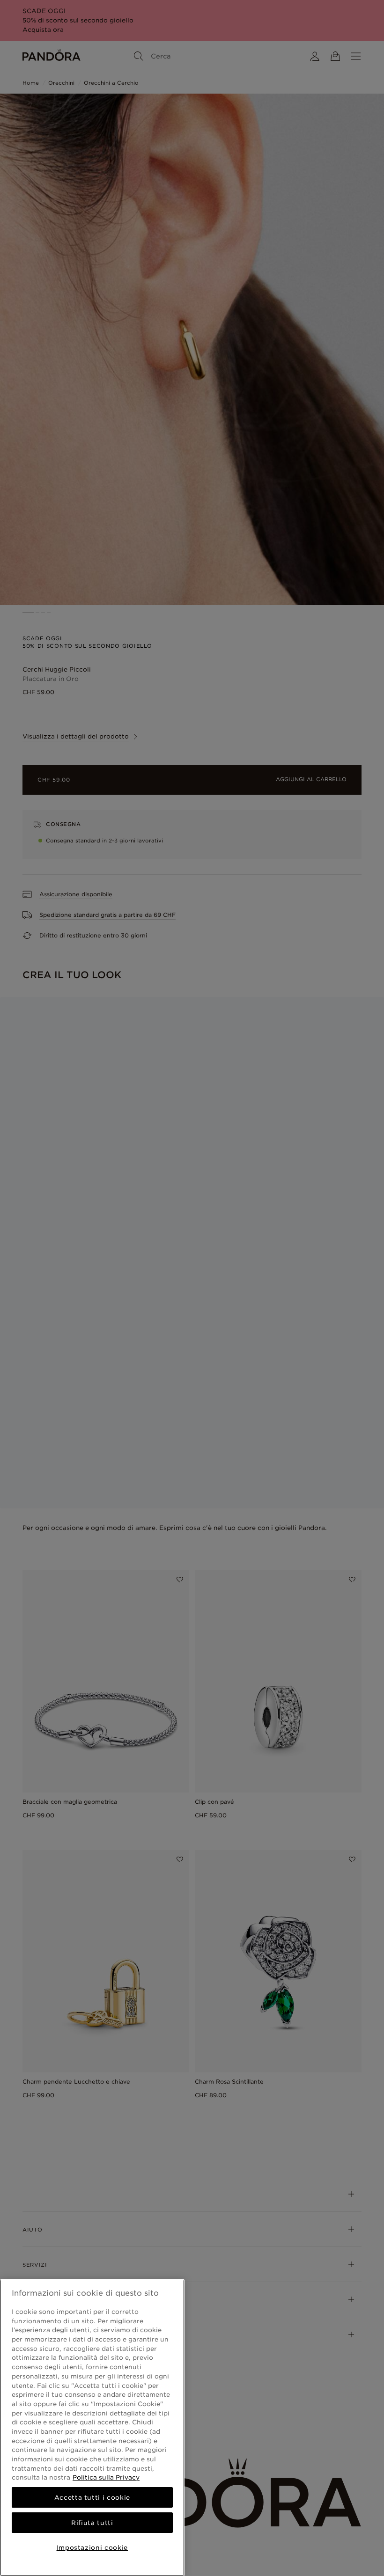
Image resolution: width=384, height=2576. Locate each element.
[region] (92, 2428)
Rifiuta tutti (92, 2523)
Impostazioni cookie (92, 2547)
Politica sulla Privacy (106, 2477)
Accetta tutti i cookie (92, 2497)
